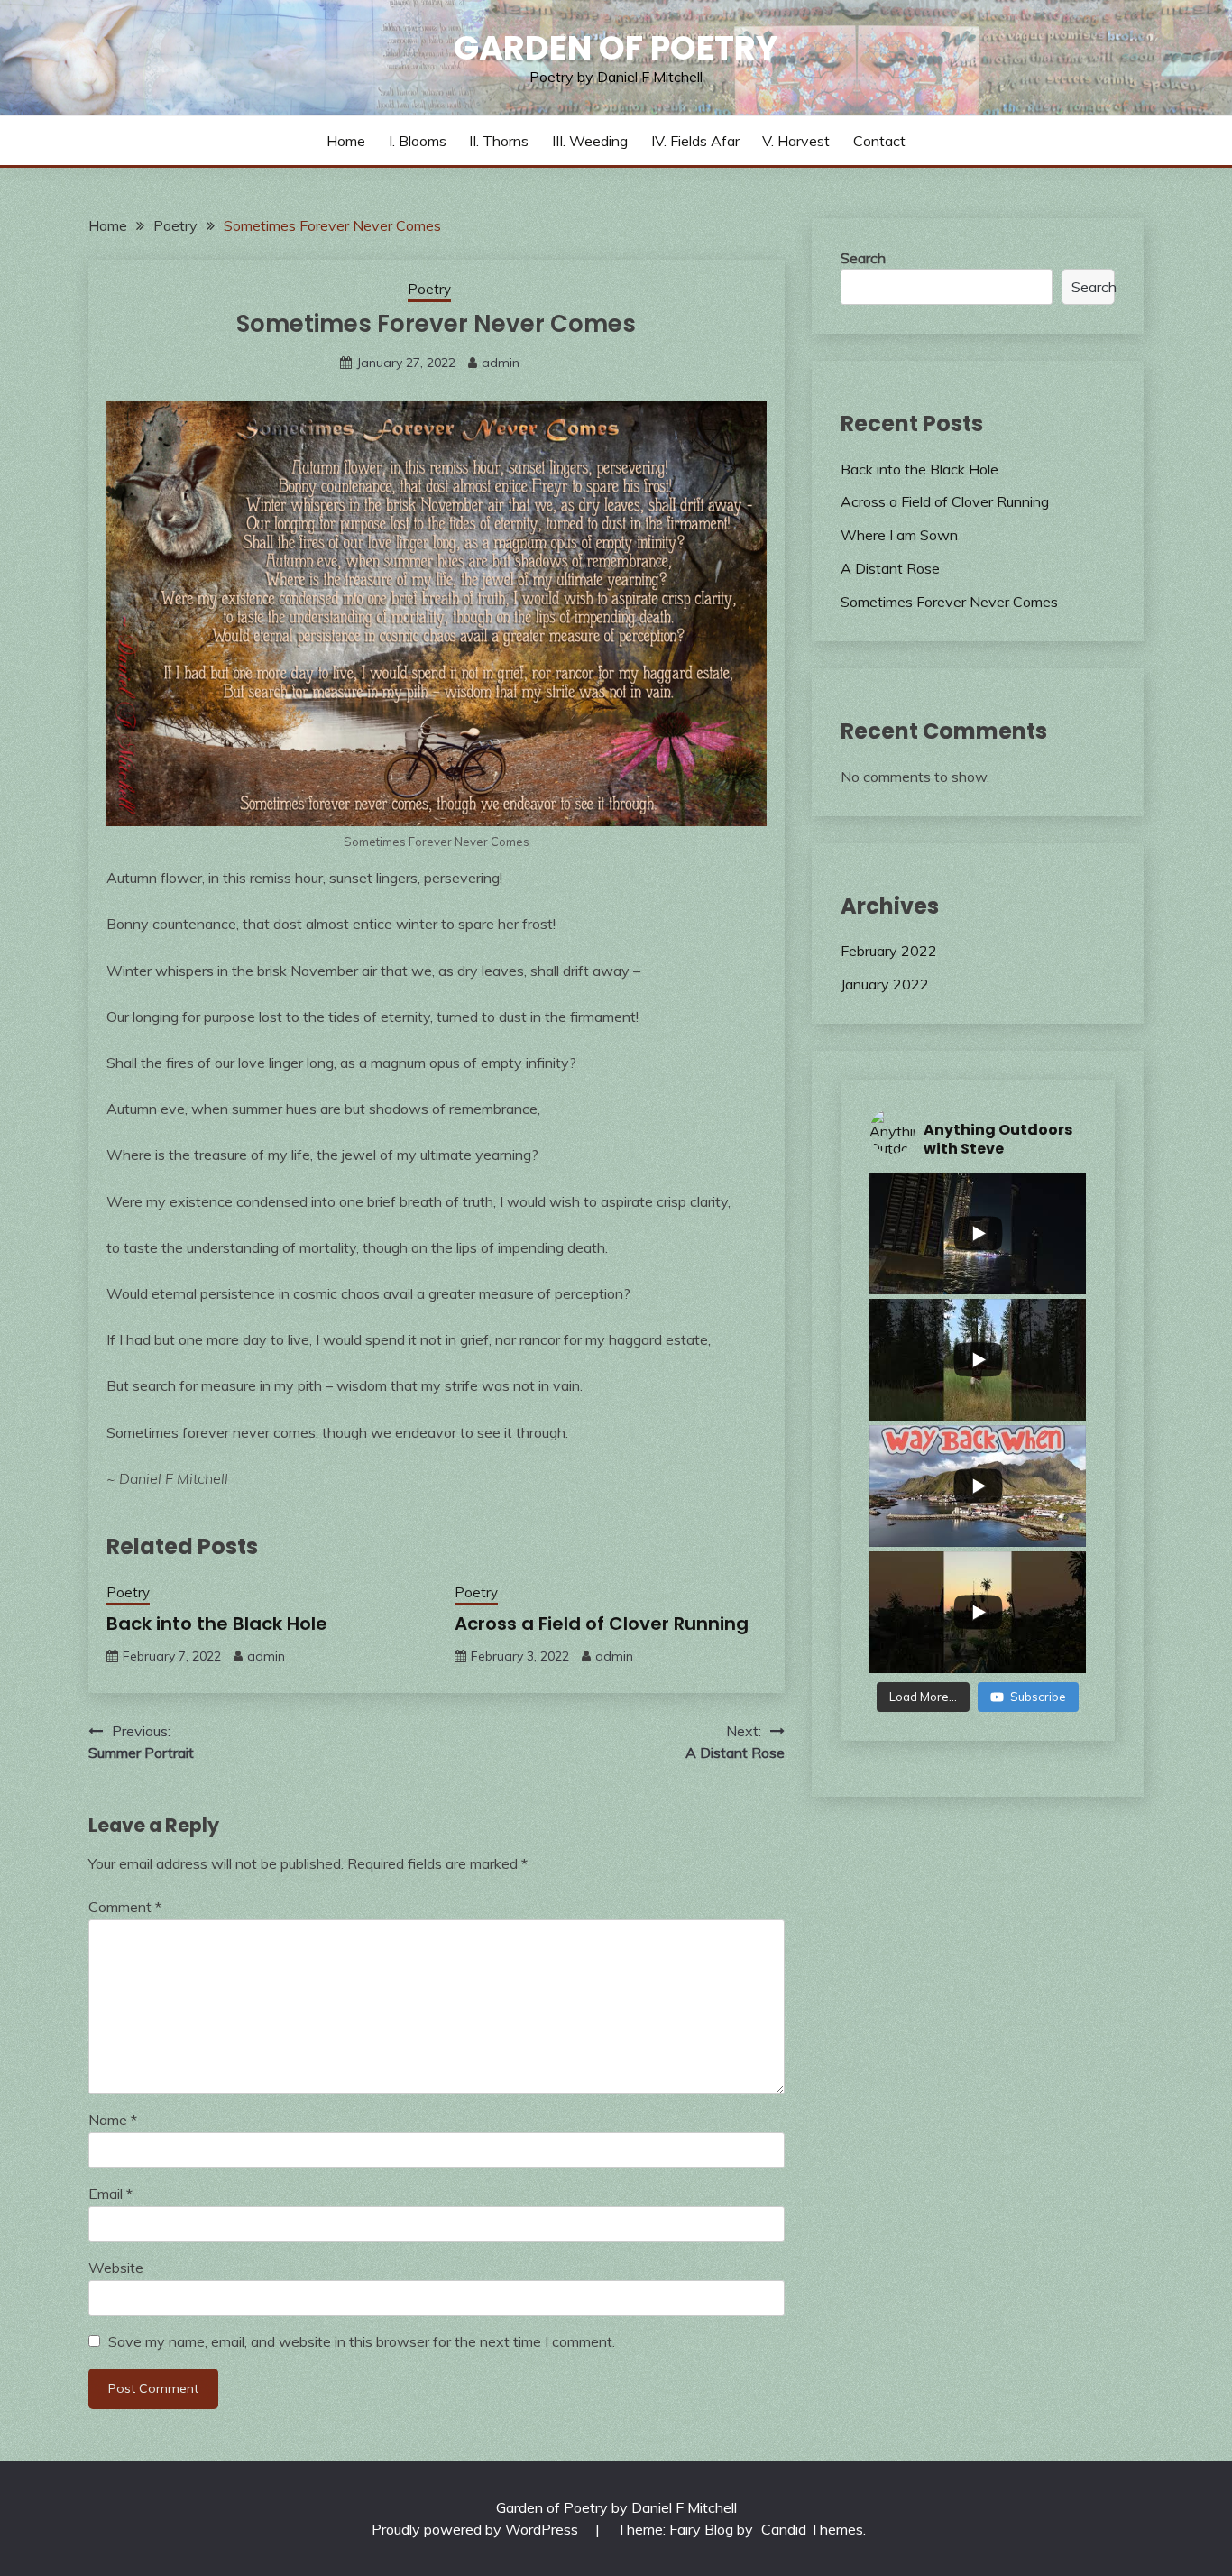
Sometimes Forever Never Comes (949, 602)
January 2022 (885, 984)
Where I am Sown (899, 535)
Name (113, 2120)
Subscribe (1038, 1697)
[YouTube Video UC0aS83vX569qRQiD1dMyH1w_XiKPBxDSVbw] (978, 1233)
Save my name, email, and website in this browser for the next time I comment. (362, 2341)
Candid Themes (812, 2529)
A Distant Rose (890, 568)
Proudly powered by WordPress (477, 2529)
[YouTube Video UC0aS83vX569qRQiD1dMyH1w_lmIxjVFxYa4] (978, 1612)
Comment (125, 1907)
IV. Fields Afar (695, 141)
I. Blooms (418, 141)
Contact (879, 141)
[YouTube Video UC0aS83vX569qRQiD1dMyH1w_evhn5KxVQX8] (978, 1360)
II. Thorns (499, 141)
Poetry (429, 289)
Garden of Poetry (616, 48)
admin (501, 363)
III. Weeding (590, 141)
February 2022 (889, 951)
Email (110, 2194)
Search (863, 258)
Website (116, 2268)
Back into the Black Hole (217, 1624)
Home (346, 141)
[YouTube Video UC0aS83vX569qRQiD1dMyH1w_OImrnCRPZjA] (978, 1486)
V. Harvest (796, 141)
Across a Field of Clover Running (602, 1624)
